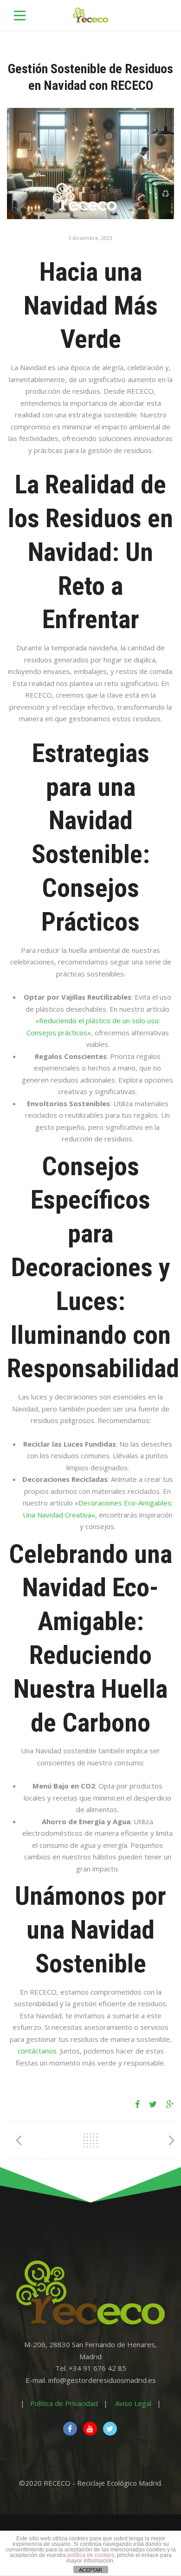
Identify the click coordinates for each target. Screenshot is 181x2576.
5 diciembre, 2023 (90, 238)
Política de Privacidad (64, 2403)
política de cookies (91, 2555)
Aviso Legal (133, 2403)
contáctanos (37, 2051)
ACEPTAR (90, 2570)
